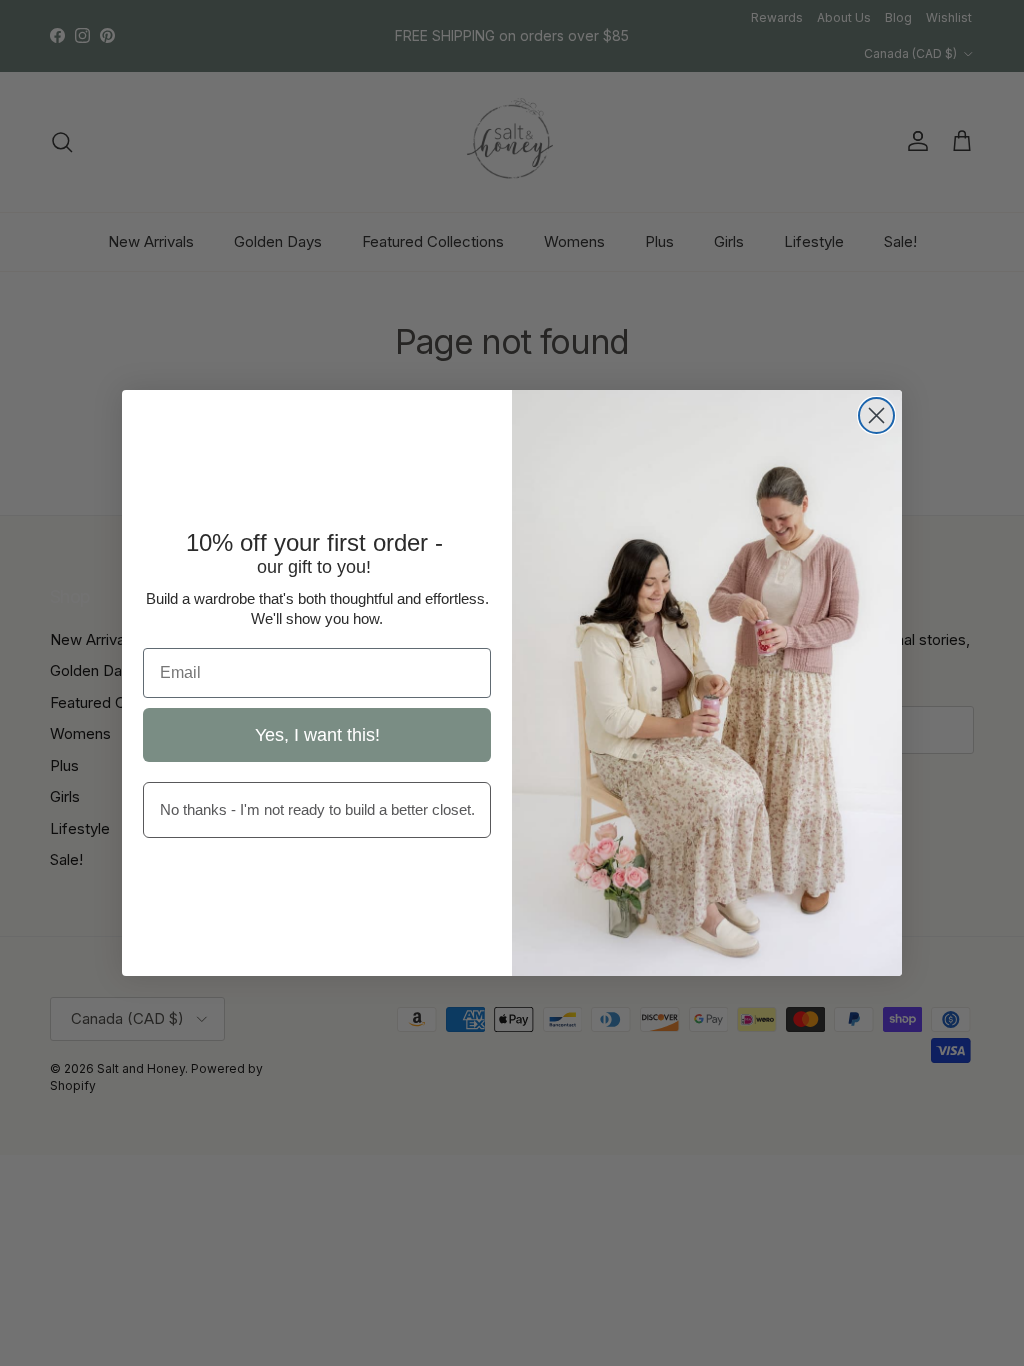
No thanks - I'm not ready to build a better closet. (317, 809)
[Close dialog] (876, 415)
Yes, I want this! (317, 735)
